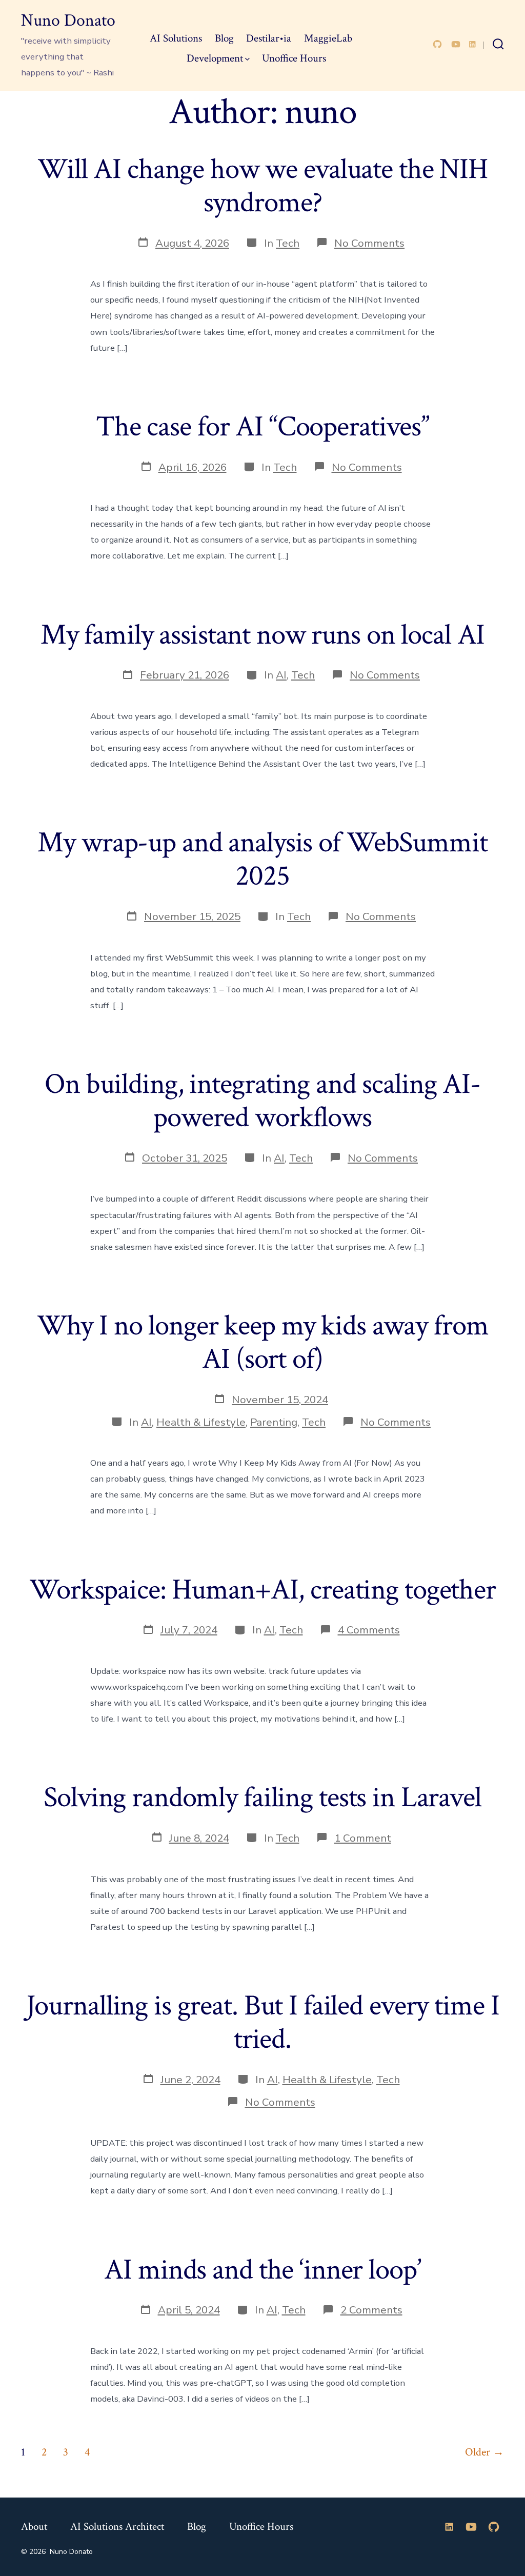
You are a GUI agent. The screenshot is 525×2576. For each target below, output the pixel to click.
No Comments (369, 243)
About (34, 2527)
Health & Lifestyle (201, 1422)
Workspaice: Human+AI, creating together (262, 1590)
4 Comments (369, 1630)
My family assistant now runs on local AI (263, 635)
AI (281, 675)
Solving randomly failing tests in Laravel (262, 1798)
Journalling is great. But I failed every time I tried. (263, 2022)
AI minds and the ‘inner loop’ (262, 2270)
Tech (288, 243)
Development (215, 58)
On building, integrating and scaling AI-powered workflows (262, 1101)
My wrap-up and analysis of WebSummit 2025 (262, 859)
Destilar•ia (269, 38)
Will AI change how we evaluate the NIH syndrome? (262, 186)
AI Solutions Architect (117, 2527)
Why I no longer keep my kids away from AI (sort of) (263, 1342)
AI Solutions (176, 38)
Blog (224, 38)
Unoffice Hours (294, 58)
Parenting (274, 1422)
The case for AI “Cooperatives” (262, 427)
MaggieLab (328, 38)
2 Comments (371, 2310)
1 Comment (363, 1838)
